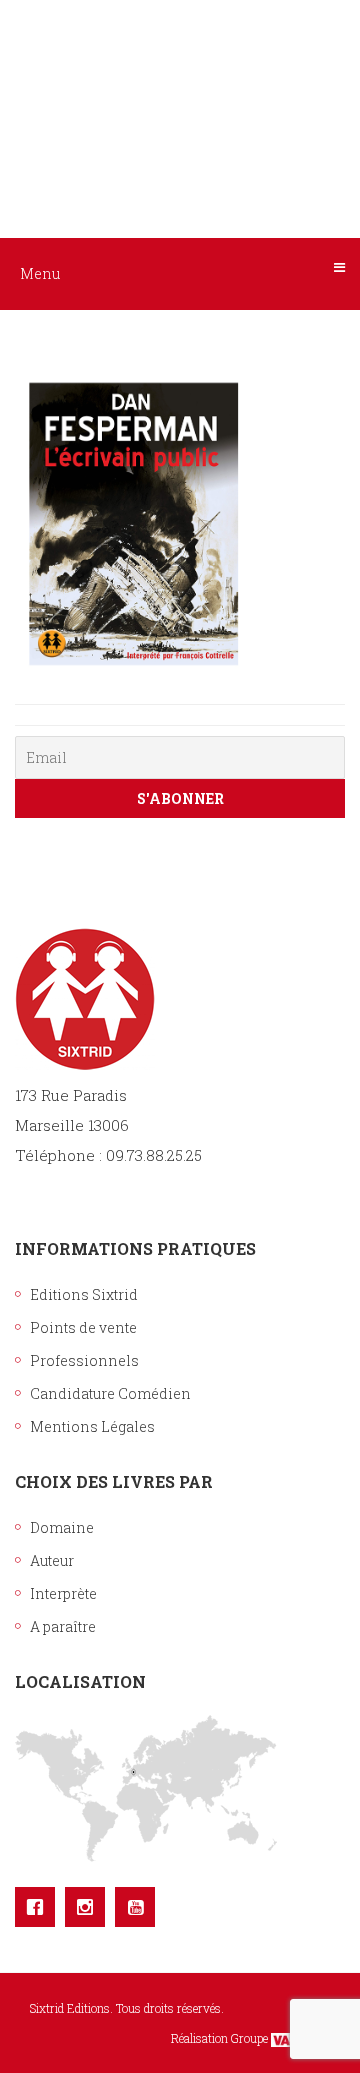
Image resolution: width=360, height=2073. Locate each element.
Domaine (62, 1527)
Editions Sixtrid (84, 1294)
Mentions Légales (92, 1426)
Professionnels (84, 1360)
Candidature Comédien (110, 1393)
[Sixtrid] (180, 91)
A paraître (63, 1626)
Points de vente (83, 1327)
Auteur (52, 1560)
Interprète (63, 1593)
